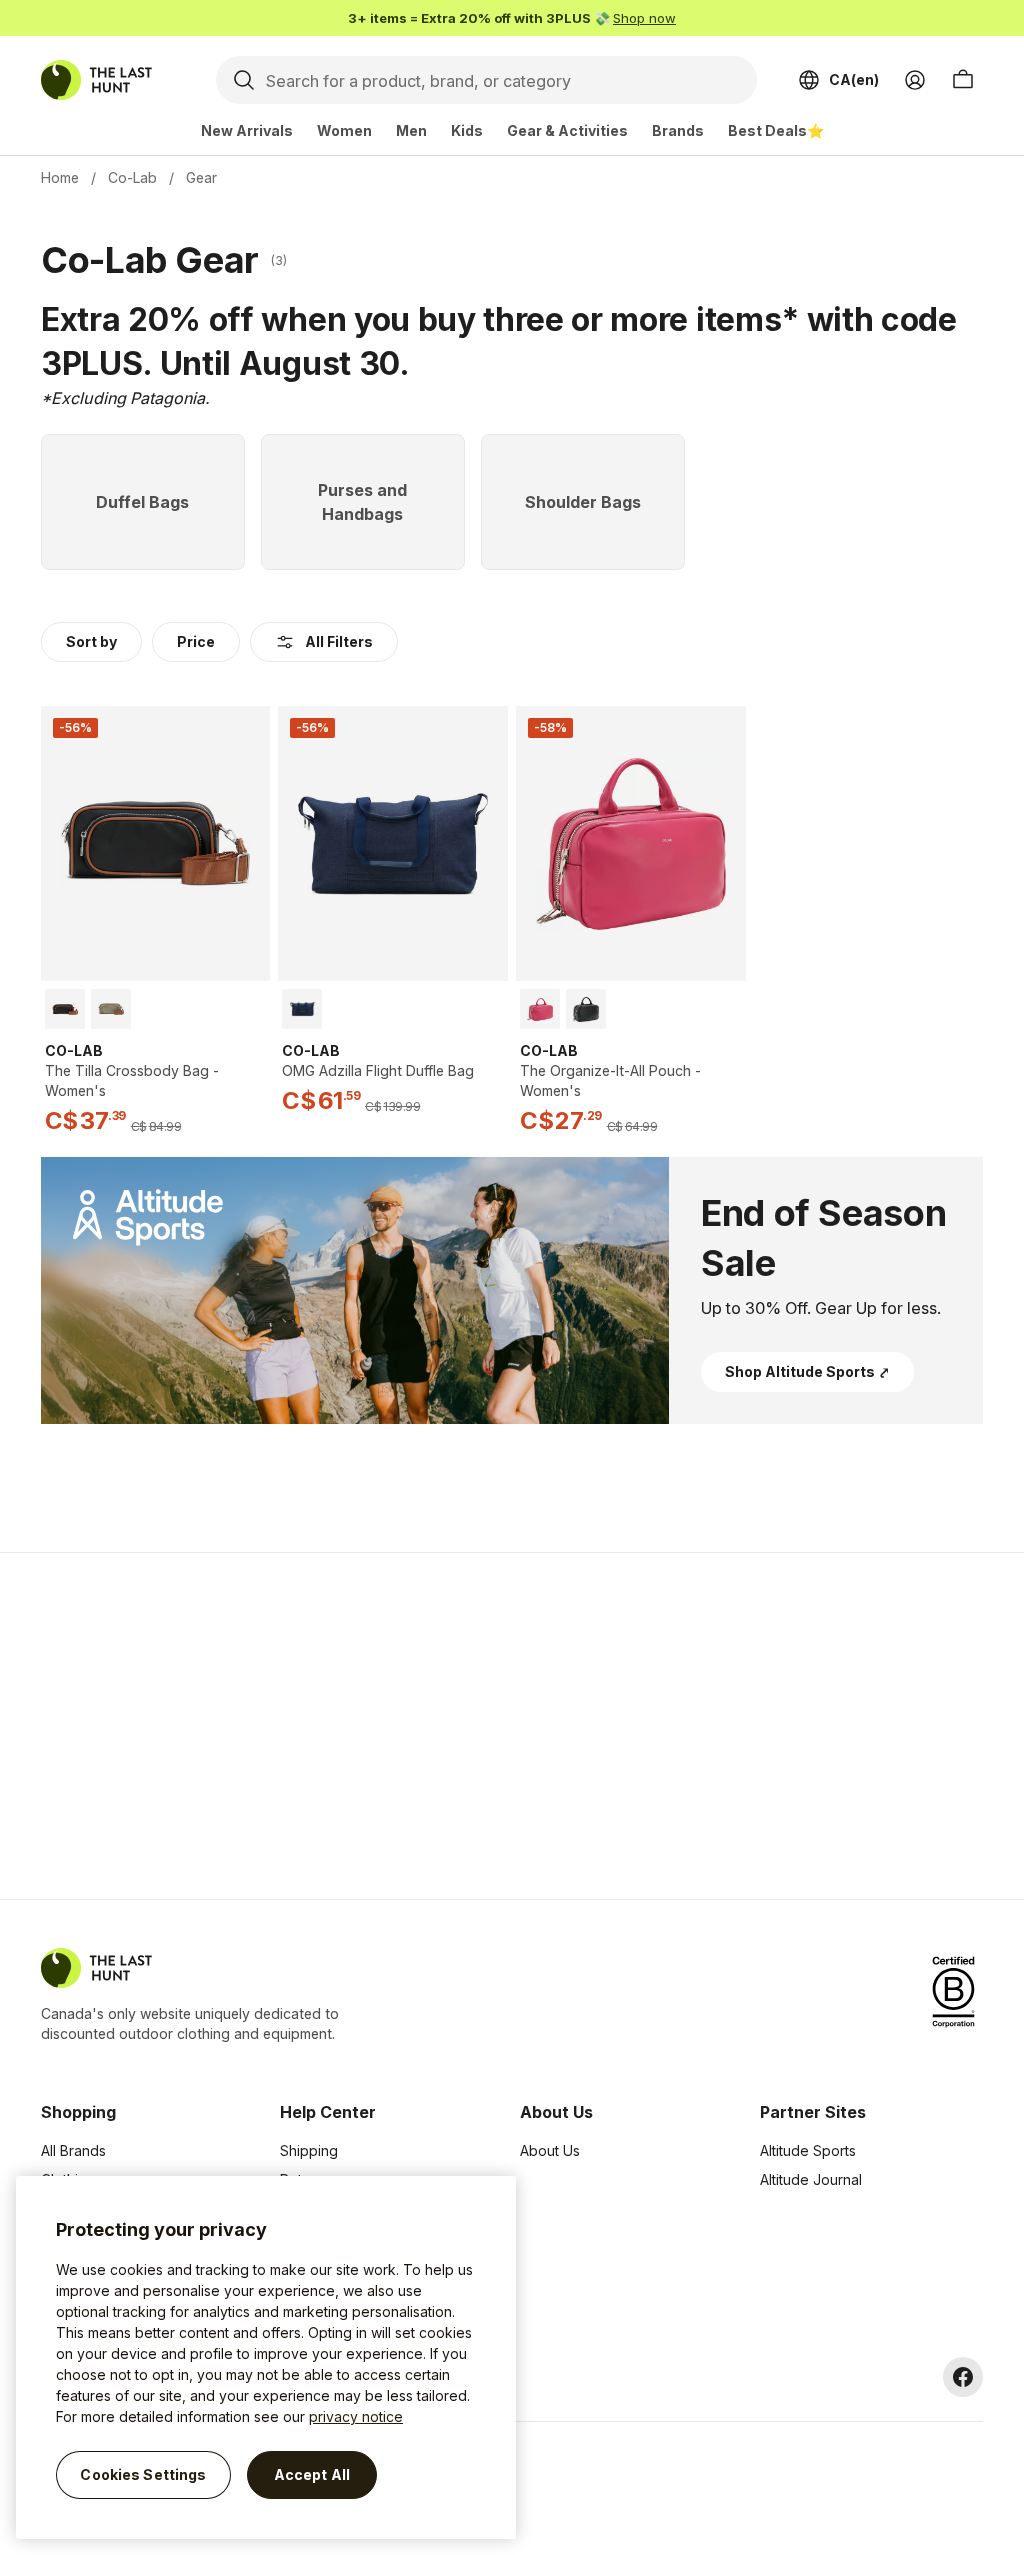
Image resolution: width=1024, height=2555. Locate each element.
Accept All (312, 2474)
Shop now (644, 18)
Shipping (309, 2150)
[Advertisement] (194, 1726)
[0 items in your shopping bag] (963, 80)
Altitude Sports (808, 2150)
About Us (550, 2150)
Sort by (91, 641)
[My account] (915, 80)
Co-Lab (132, 177)
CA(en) (854, 79)
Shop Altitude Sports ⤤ (807, 1371)
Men (411, 130)
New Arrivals (247, 130)
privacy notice (356, 2416)
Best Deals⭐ (776, 130)
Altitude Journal (811, 2179)
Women (344, 130)
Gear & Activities (567, 130)
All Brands (73, 2150)
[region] (266, 2357)
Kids (467, 130)
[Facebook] (963, 2377)
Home (60, 177)
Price (196, 641)
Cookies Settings (143, 2474)
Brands (678, 130)
